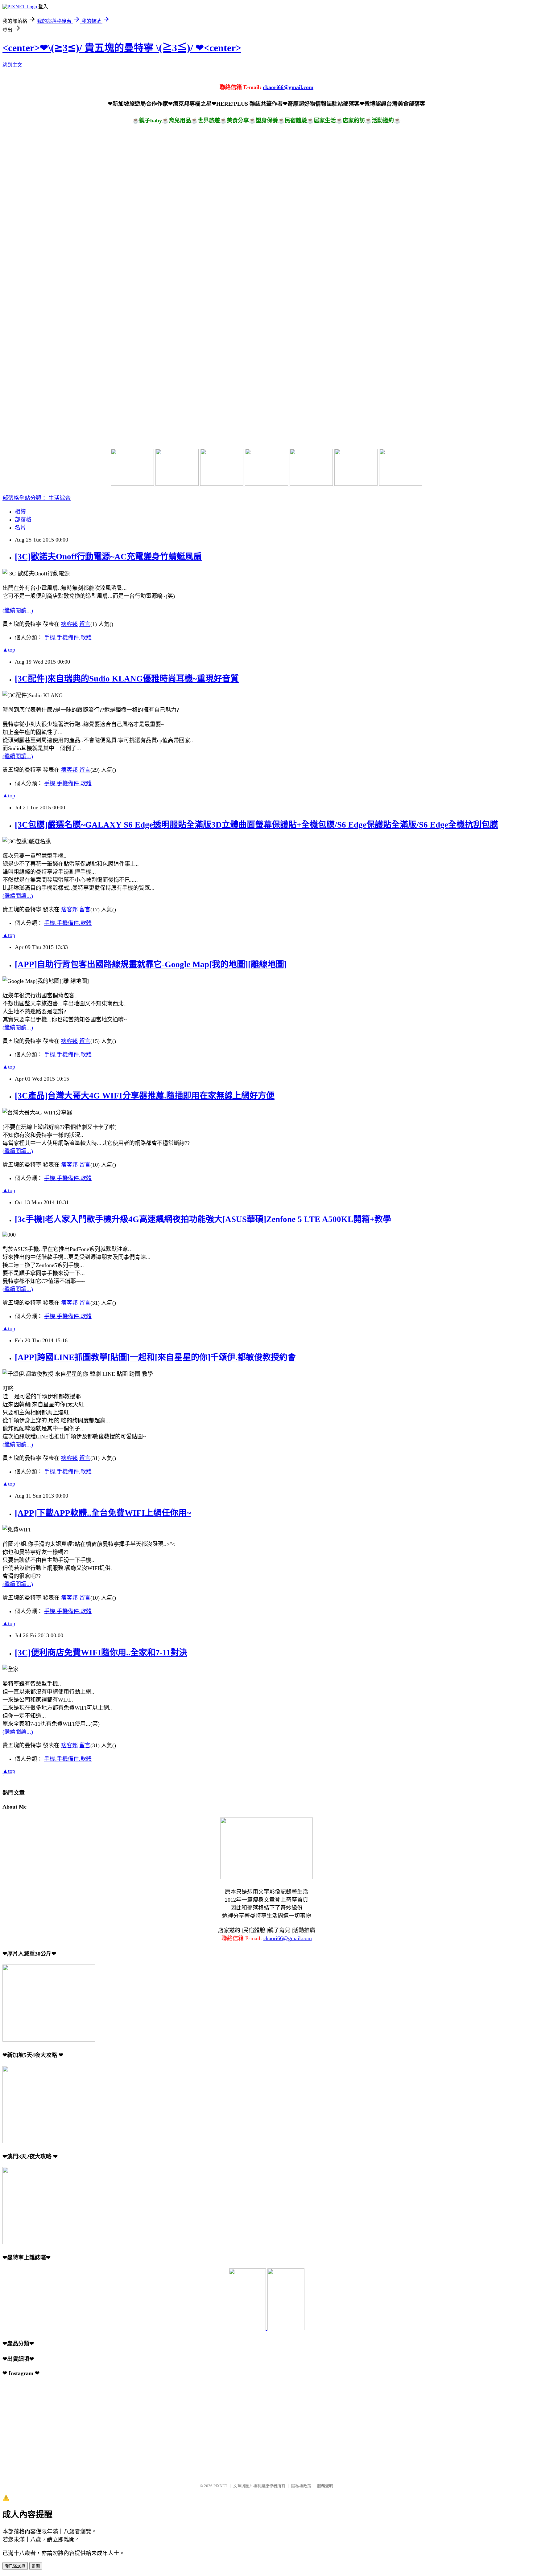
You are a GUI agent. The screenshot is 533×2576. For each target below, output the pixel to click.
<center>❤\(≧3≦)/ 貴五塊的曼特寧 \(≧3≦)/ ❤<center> (122, 48)
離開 (36, 2566)
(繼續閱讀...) (18, 611)
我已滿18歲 (15, 2566)
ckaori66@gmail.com (288, 87)
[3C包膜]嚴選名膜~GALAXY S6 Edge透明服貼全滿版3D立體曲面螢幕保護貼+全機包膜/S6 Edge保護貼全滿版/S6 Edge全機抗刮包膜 (256, 825)
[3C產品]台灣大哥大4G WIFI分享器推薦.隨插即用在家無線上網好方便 (145, 1096)
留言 (85, 624)
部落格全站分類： (25, 498)
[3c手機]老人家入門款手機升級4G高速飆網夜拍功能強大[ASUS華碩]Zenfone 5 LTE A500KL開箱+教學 (203, 1219)
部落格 (23, 520)
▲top (9, 650)
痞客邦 (69, 624)
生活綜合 (60, 498)
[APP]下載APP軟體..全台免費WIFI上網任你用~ (103, 1513)
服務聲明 (325, 2486)
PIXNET (220, 2486)
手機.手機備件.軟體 (68, 638)
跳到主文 (12, 65)
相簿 (20, 512)
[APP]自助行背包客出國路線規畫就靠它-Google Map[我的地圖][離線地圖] (151, 964)
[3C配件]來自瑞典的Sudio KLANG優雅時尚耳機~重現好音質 (127, 679)
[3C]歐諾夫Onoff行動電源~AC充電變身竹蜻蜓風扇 (108, 557)
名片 (20, 528)
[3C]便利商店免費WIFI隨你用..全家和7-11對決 (101, 1653)
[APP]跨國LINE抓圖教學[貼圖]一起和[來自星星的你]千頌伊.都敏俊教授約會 (155, 1357)
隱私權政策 (301, 2486)
